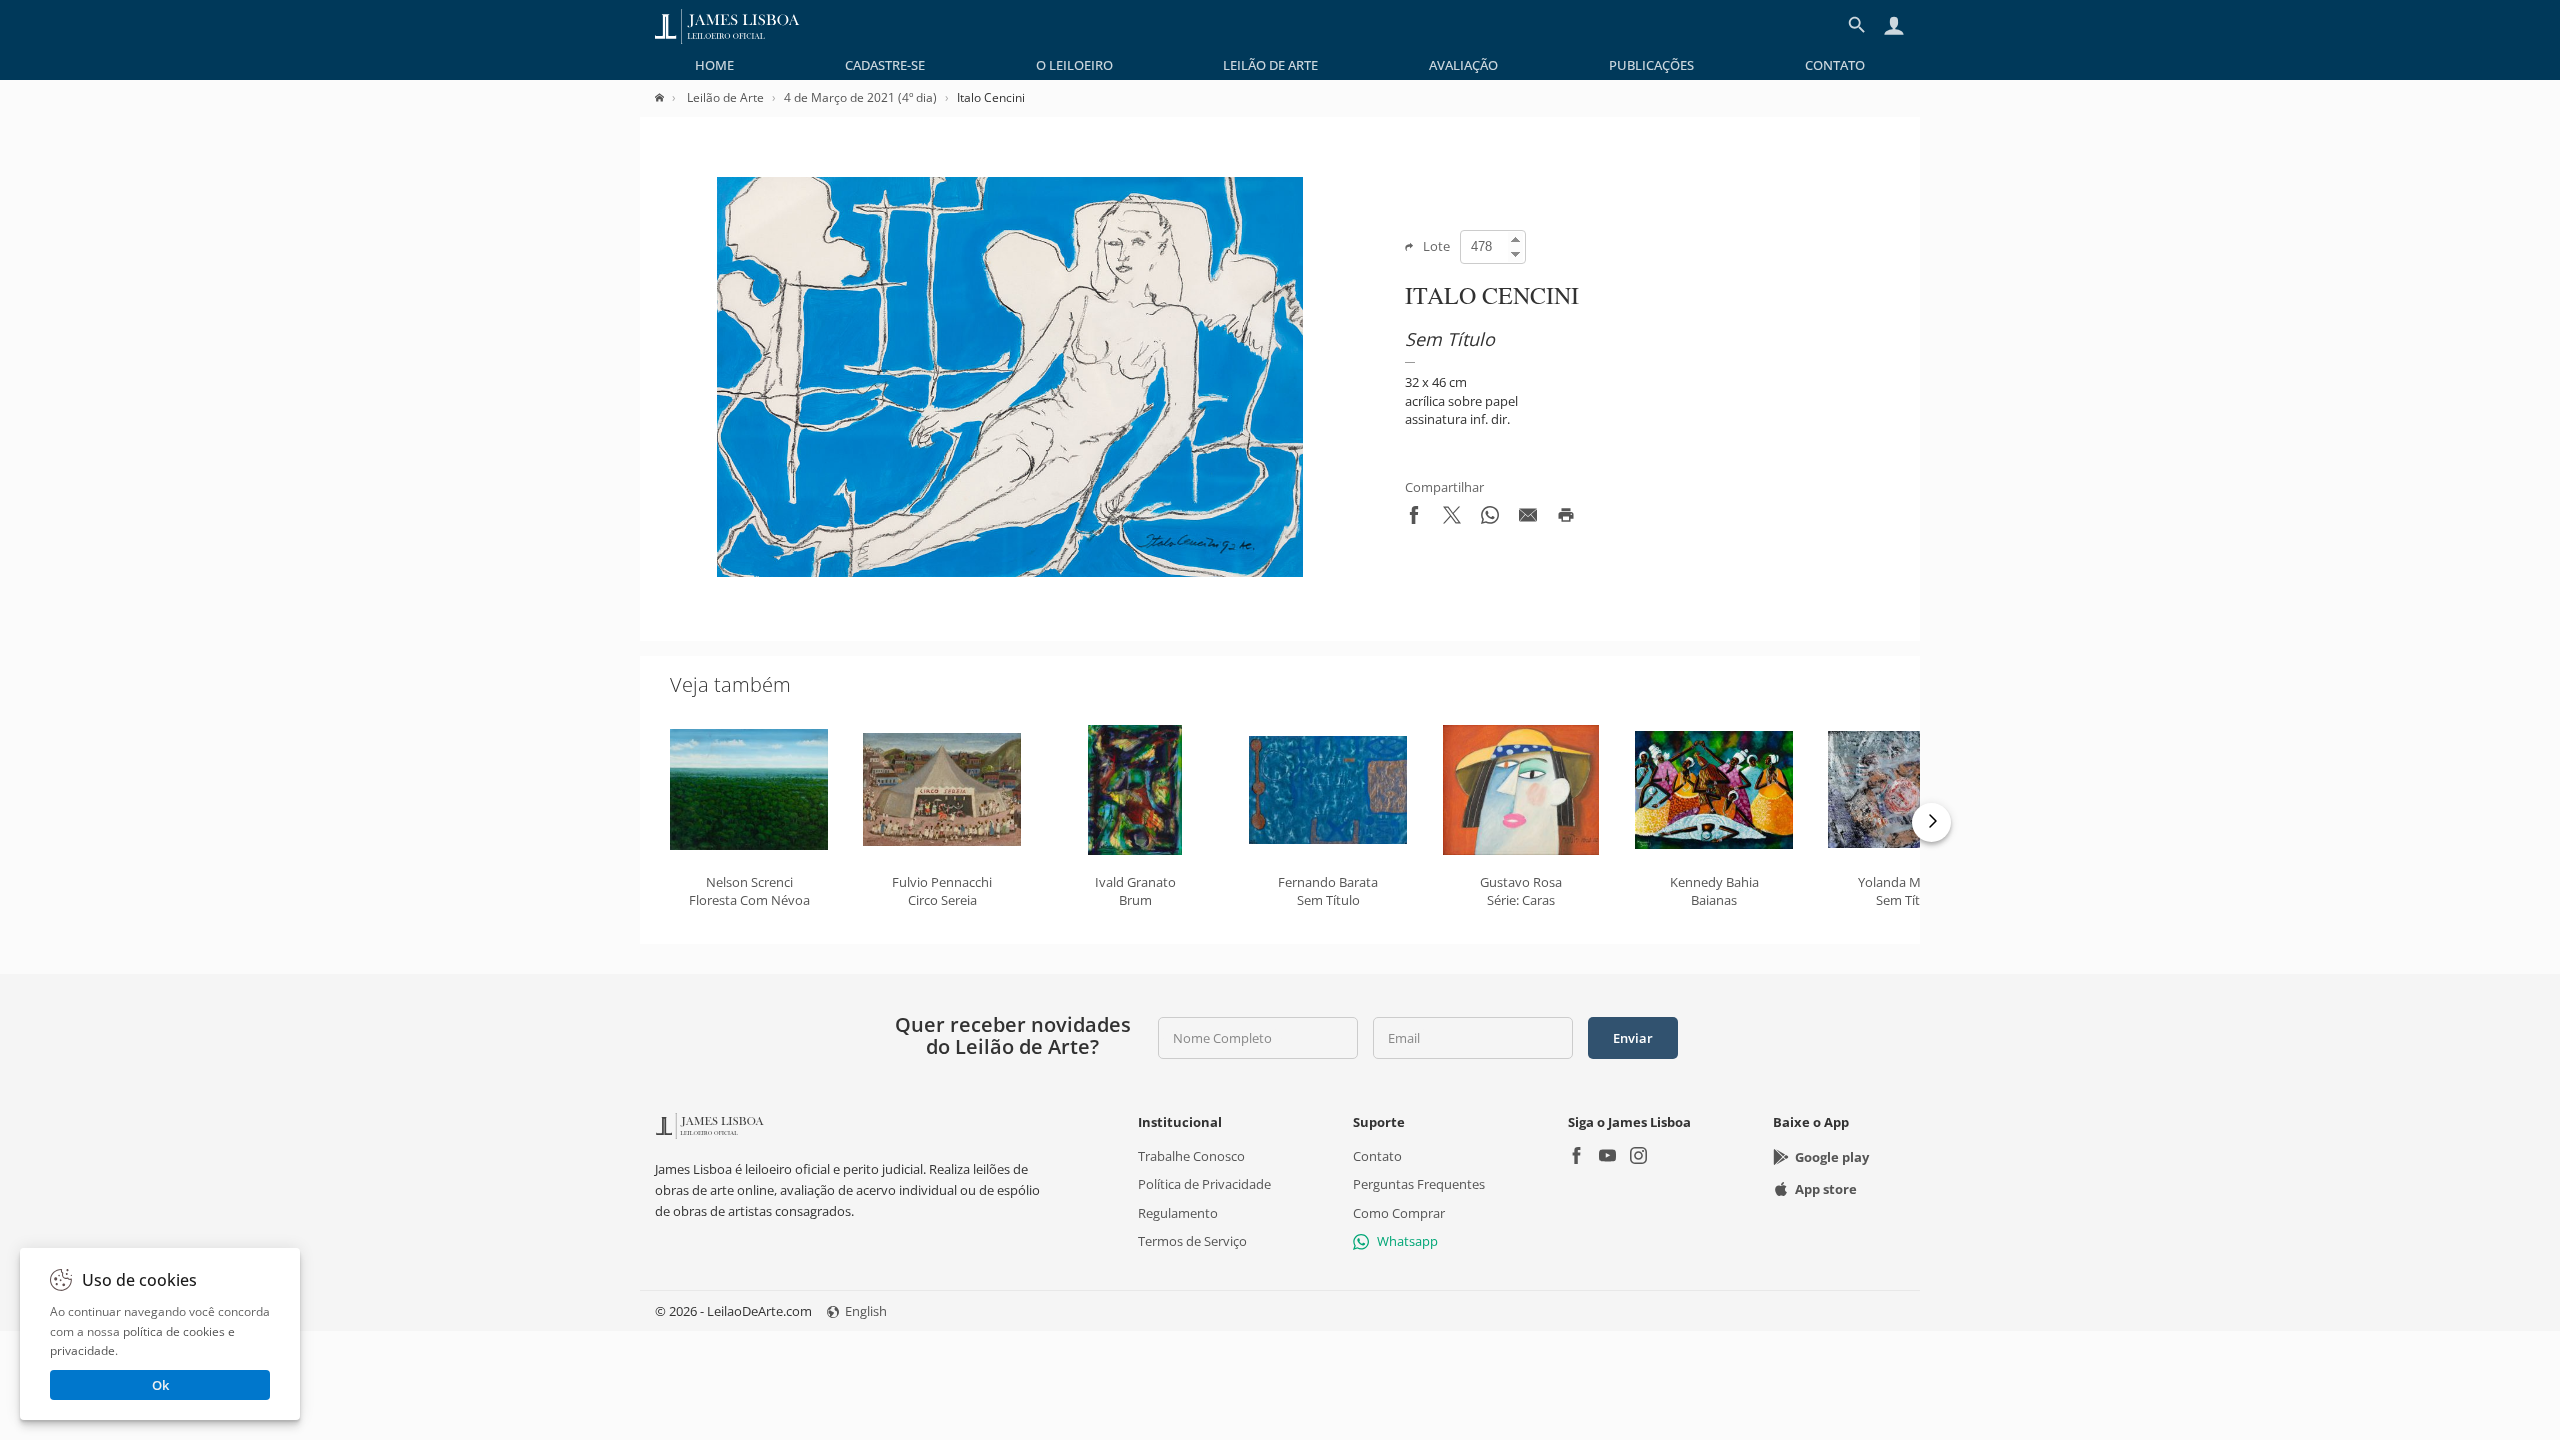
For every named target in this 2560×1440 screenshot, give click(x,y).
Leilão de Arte (1270, 65)
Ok (160, 1385)
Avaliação (1463, 65)
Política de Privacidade (1204, 1184)
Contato (1835, 65)
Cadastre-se (885, 65)
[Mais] (1931, 822)
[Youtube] (1607, 1157)
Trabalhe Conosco (1191, 1156)
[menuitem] (714, 65)
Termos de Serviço (1192, 1241)
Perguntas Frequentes (1419, 1184)
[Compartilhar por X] (1452, 519)
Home (714, 65)
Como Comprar (1399, 1212)
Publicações (1651, 65)
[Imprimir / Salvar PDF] (1566, 519)
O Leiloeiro (1074, 65)
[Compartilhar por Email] (1528, 519)
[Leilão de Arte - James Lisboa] (727, 25)
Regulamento (1178, 1212)
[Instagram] (1638, 1157)
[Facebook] (1576, 1157)
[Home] (669, 97)
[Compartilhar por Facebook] (1414, 519)
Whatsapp (1407, 1241)
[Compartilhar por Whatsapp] (1490, 519)
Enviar (1633, 1038)
